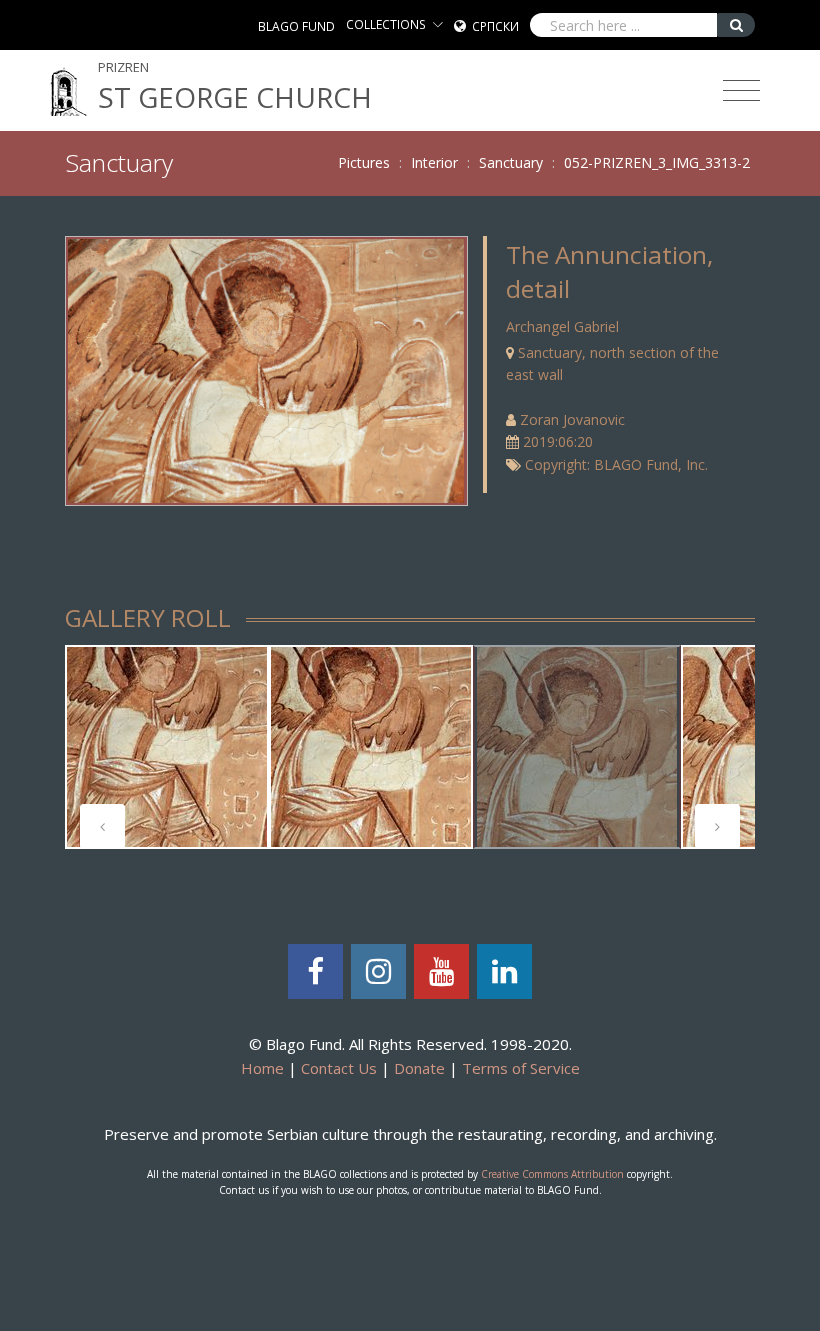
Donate (419, 1068)
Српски (495, 26)
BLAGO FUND (296, 26)
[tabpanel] (167, 747)
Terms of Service (521, 1068)
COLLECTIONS (386, 24)
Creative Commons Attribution (552, 1174)
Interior (434, 162)
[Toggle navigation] (741, 91)
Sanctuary (511, 162)
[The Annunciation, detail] (266, 369)
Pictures (364, 162)
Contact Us (339, 1068)
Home (262, 1068)
